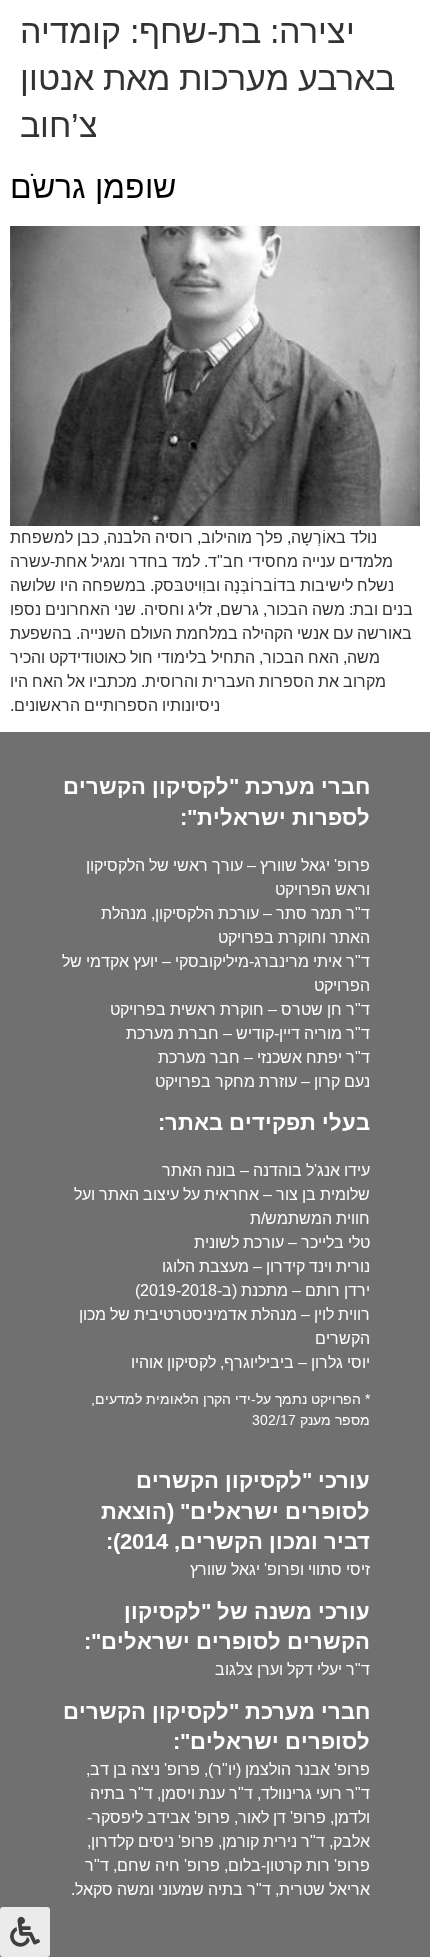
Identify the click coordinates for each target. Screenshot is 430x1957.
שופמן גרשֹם (93, 187)
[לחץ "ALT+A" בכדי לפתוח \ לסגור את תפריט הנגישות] (25, 1932)
